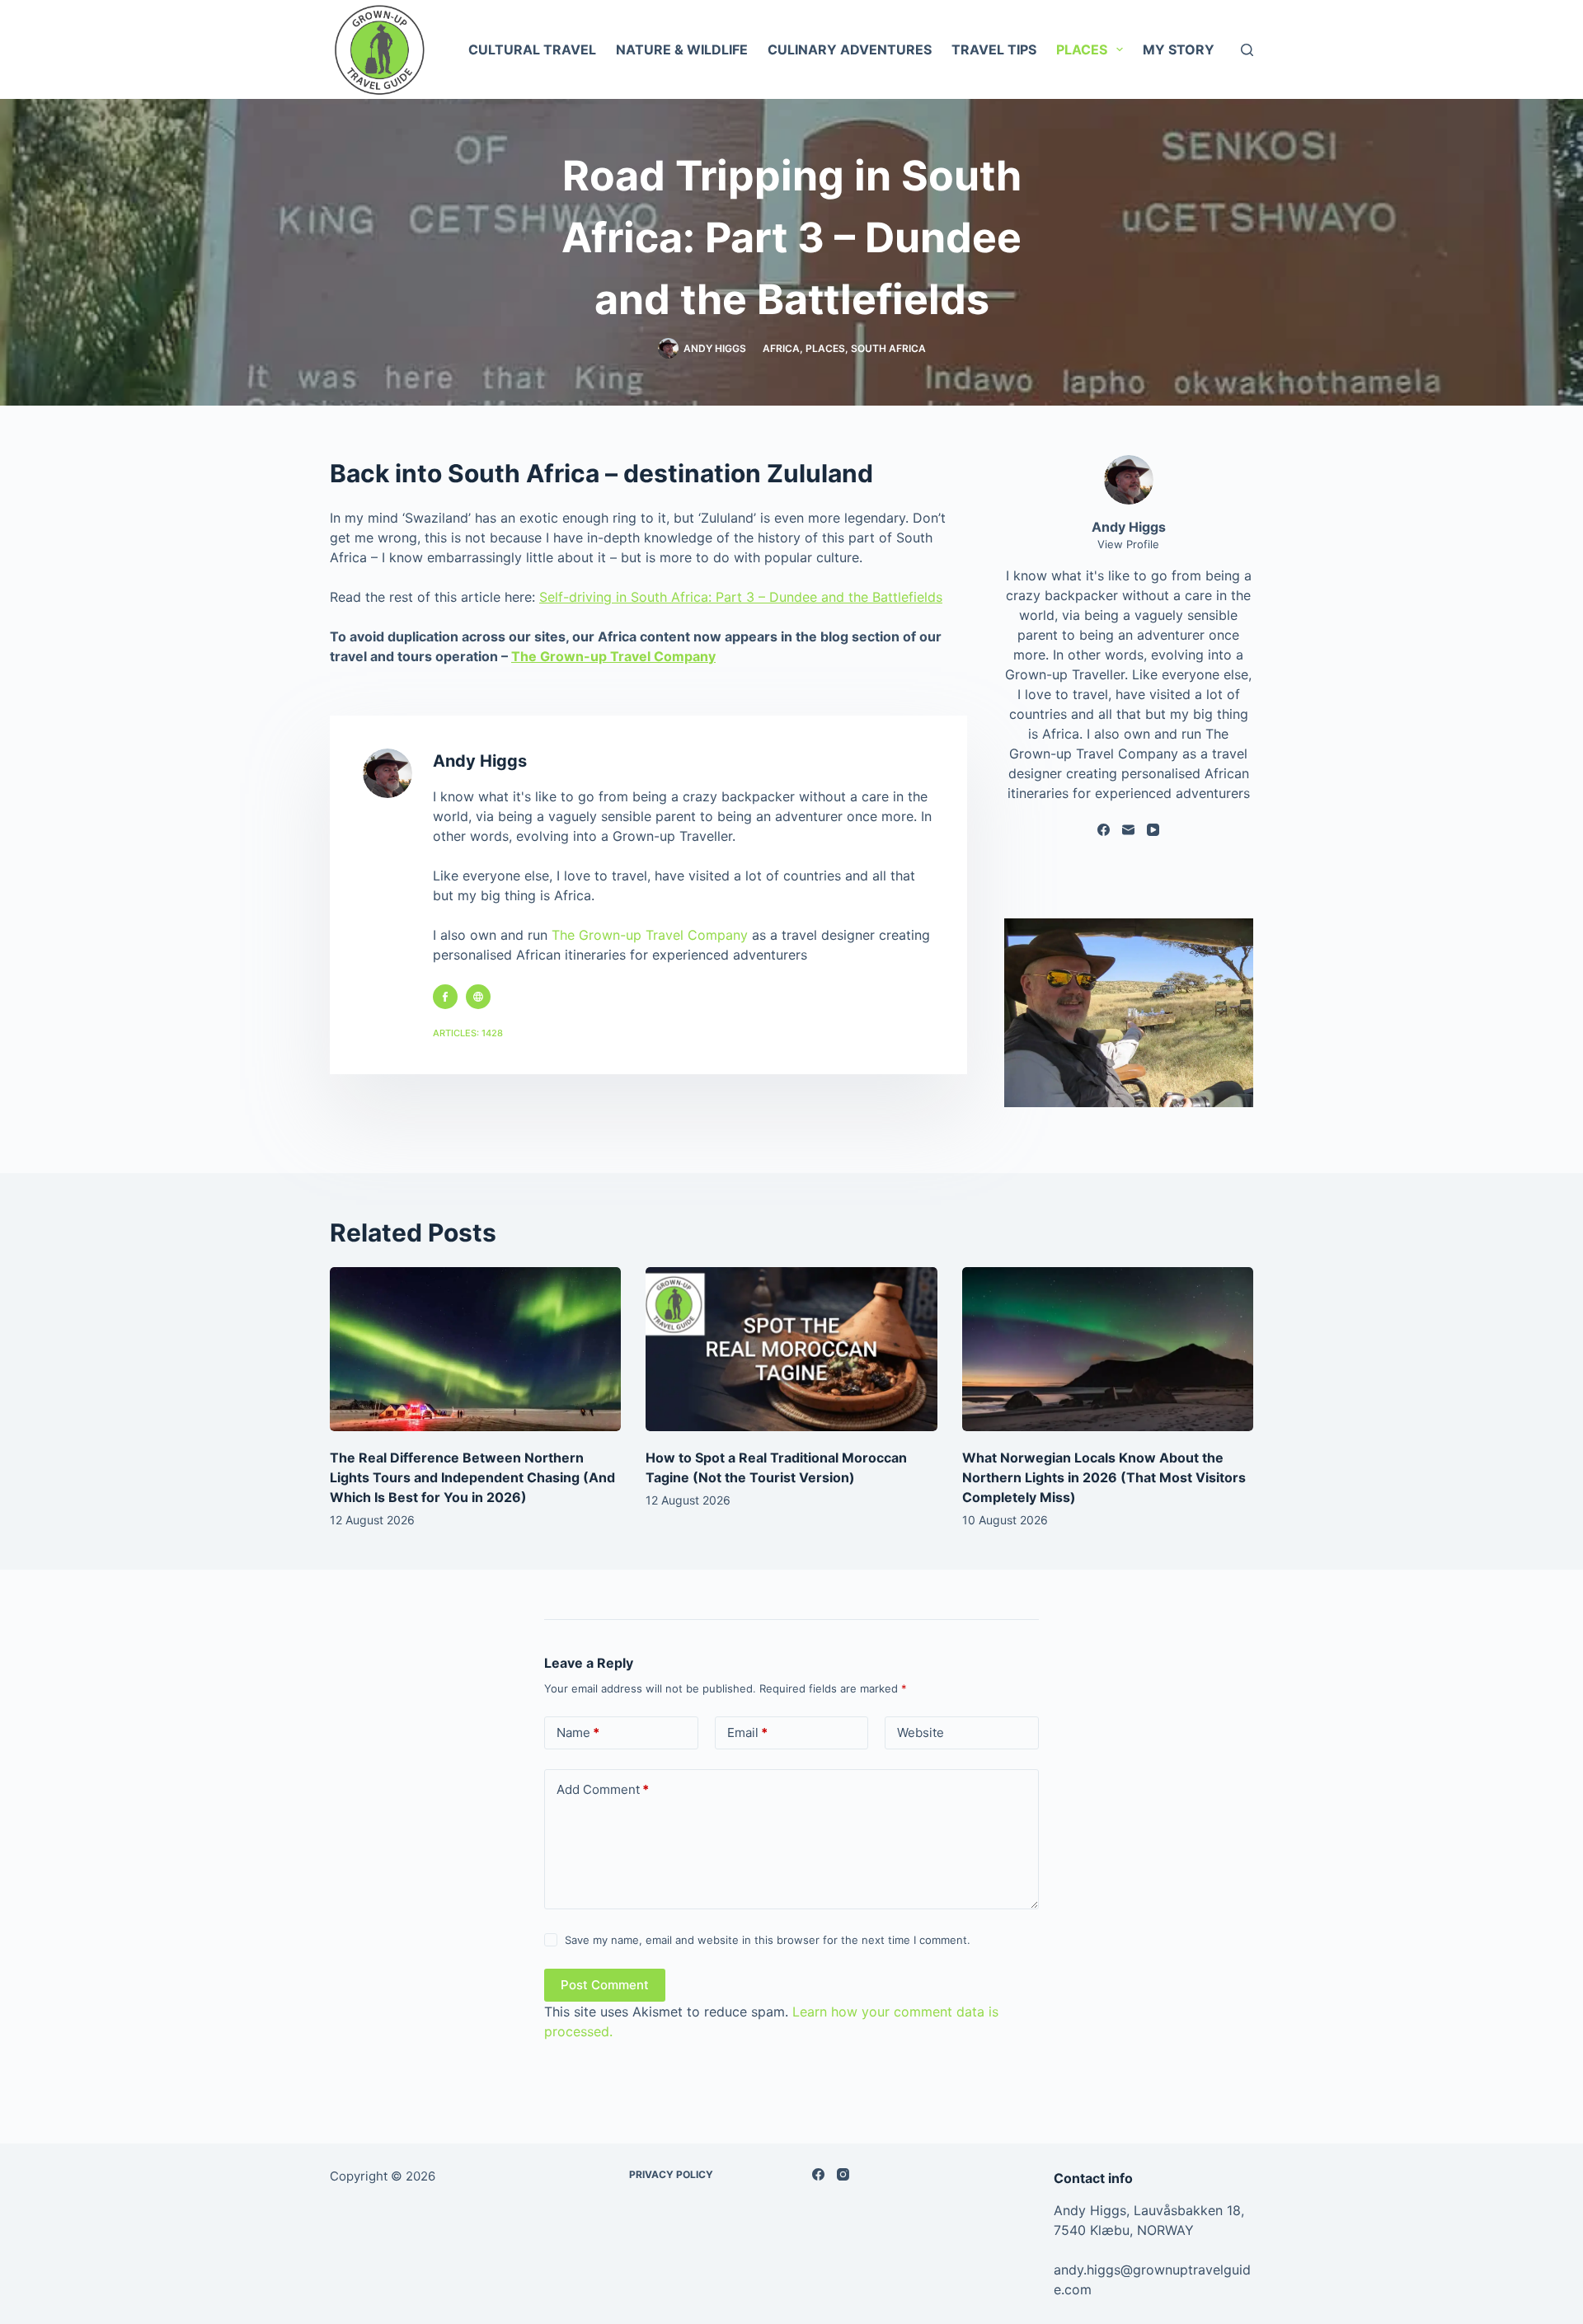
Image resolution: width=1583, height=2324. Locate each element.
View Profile (1128, 544)
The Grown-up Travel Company (613, 656)
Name (578, 1732)
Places (1082, 49)
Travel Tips (994, 49)
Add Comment (603, 1789)
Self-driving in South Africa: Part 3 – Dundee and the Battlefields (741, 597)
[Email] (1128, 830)
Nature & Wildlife (682, 49)
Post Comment (605, 1985)
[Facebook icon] (445, 997)
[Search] (1247, 50)
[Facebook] (1104, 830)
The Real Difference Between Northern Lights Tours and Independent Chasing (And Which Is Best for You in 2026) (472, 1477)
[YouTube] (1153, 830)
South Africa (888, 348)
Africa (781, 348)
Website (921, 1732)
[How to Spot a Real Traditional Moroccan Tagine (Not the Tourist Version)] (791, 1349)
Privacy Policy (671, 2174)
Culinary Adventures (850, 49)
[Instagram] (843, 2174)
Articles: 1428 (468, 1033)
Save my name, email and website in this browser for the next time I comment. (768, 1940)
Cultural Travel (532, 49)
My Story (1179, 49)
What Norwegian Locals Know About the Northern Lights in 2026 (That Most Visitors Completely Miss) (1104, 1477)
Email (747, 1732)
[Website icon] (478, 997)
